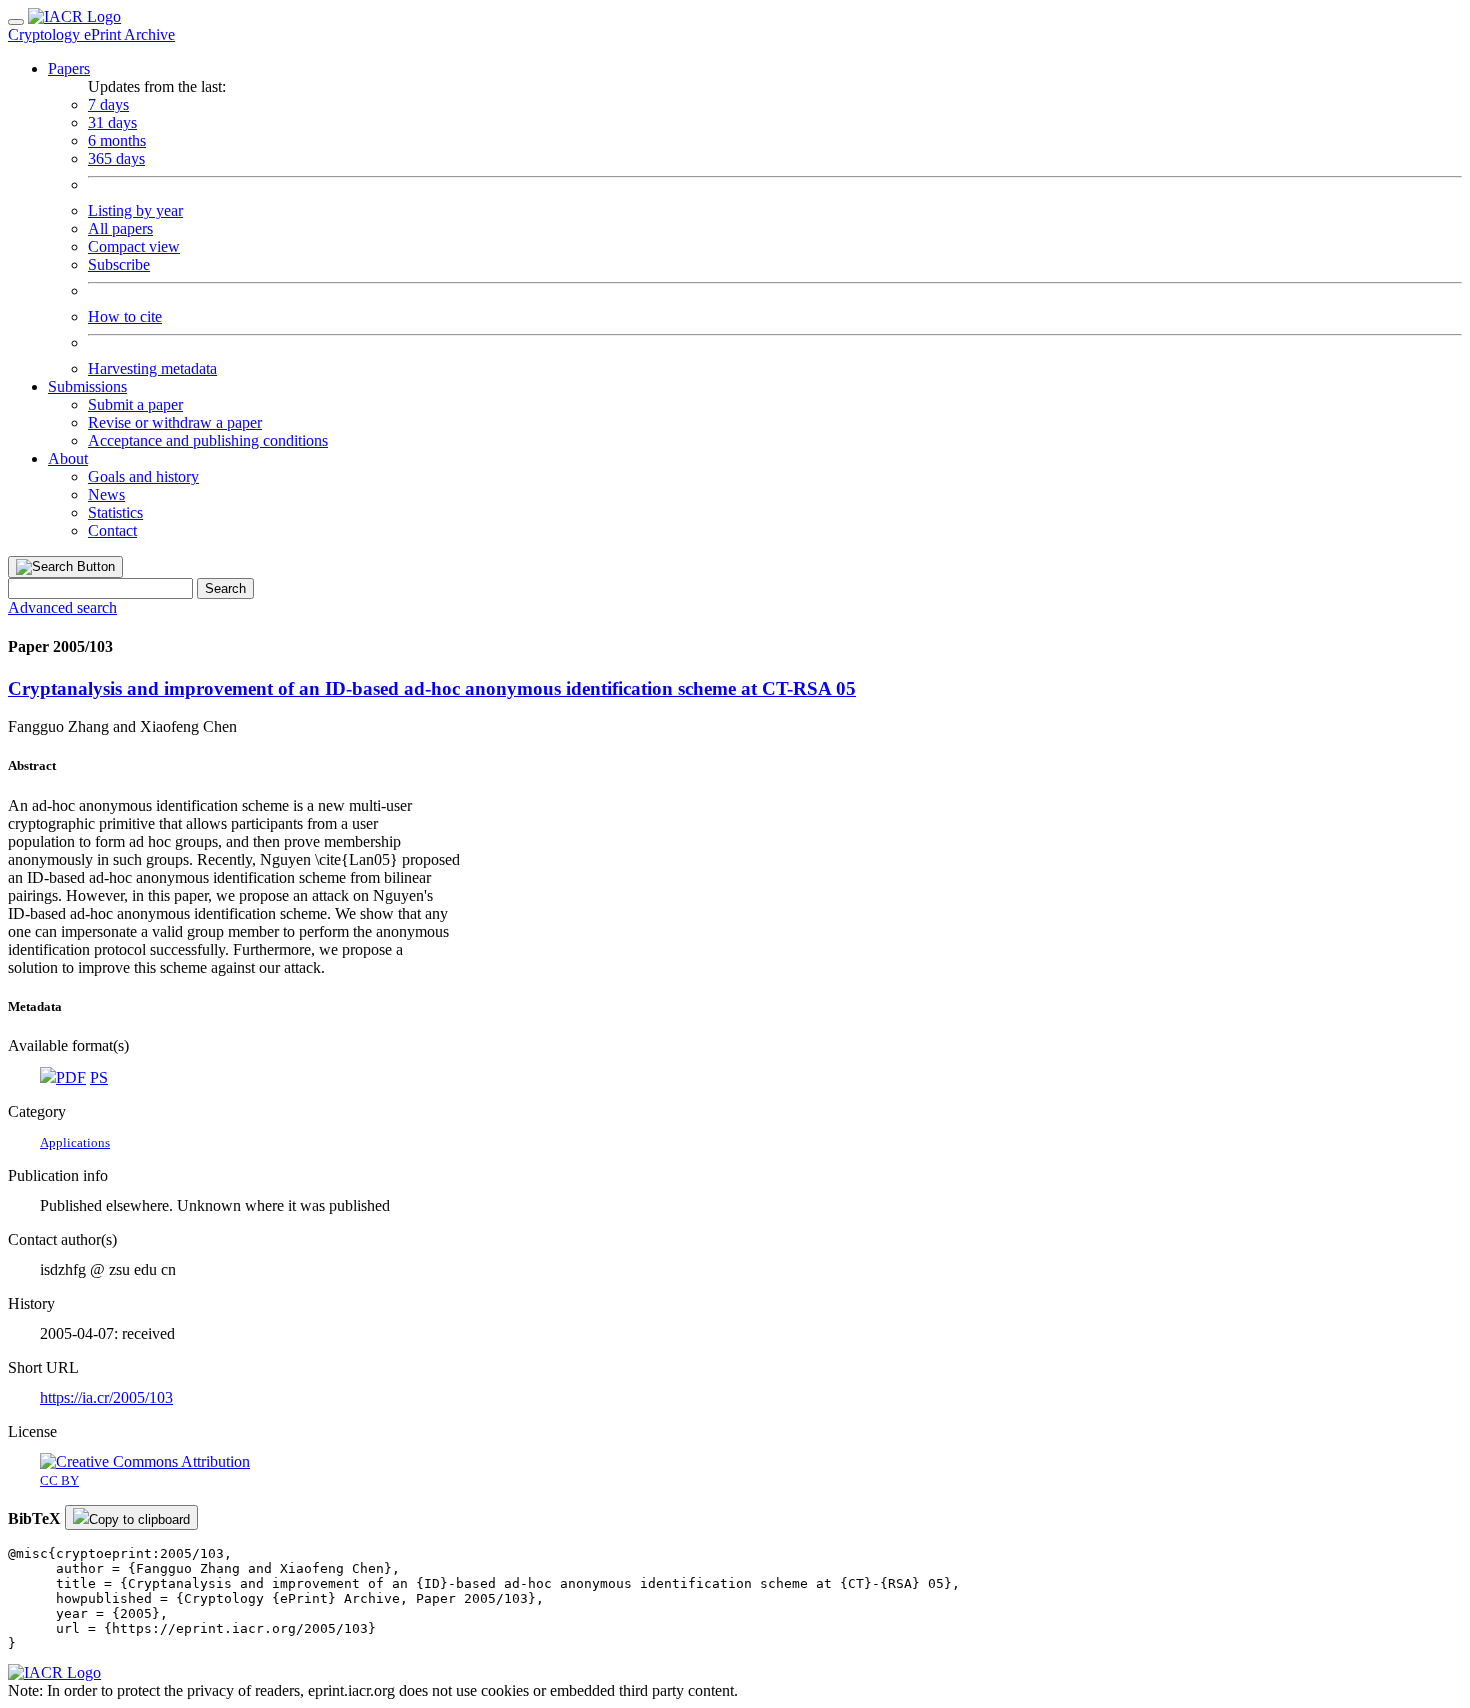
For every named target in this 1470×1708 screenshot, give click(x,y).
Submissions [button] (87, 386)
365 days (116, 158)
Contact (112, 530)
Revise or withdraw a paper (175, 422)
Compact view (134, 246)
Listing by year (135, 210)
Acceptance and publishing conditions (208, 440)
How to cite (125, 316)
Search (225, 588)
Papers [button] (69, 68)
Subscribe (119, 264)
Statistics (115, 512)
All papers (120, 228)
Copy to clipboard (139, 1519)
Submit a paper (135, 404)
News (106, 494)
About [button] (68, 458)
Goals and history (143, 476)
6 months (117, 140)
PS (99, 1077)
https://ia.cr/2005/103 (106, 1397)
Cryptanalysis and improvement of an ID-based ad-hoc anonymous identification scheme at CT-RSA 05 (432, 688)
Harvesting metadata (152, 368)
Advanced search (62, 607)
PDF (71, 1077)
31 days (112, 122)
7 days (108, 104)
